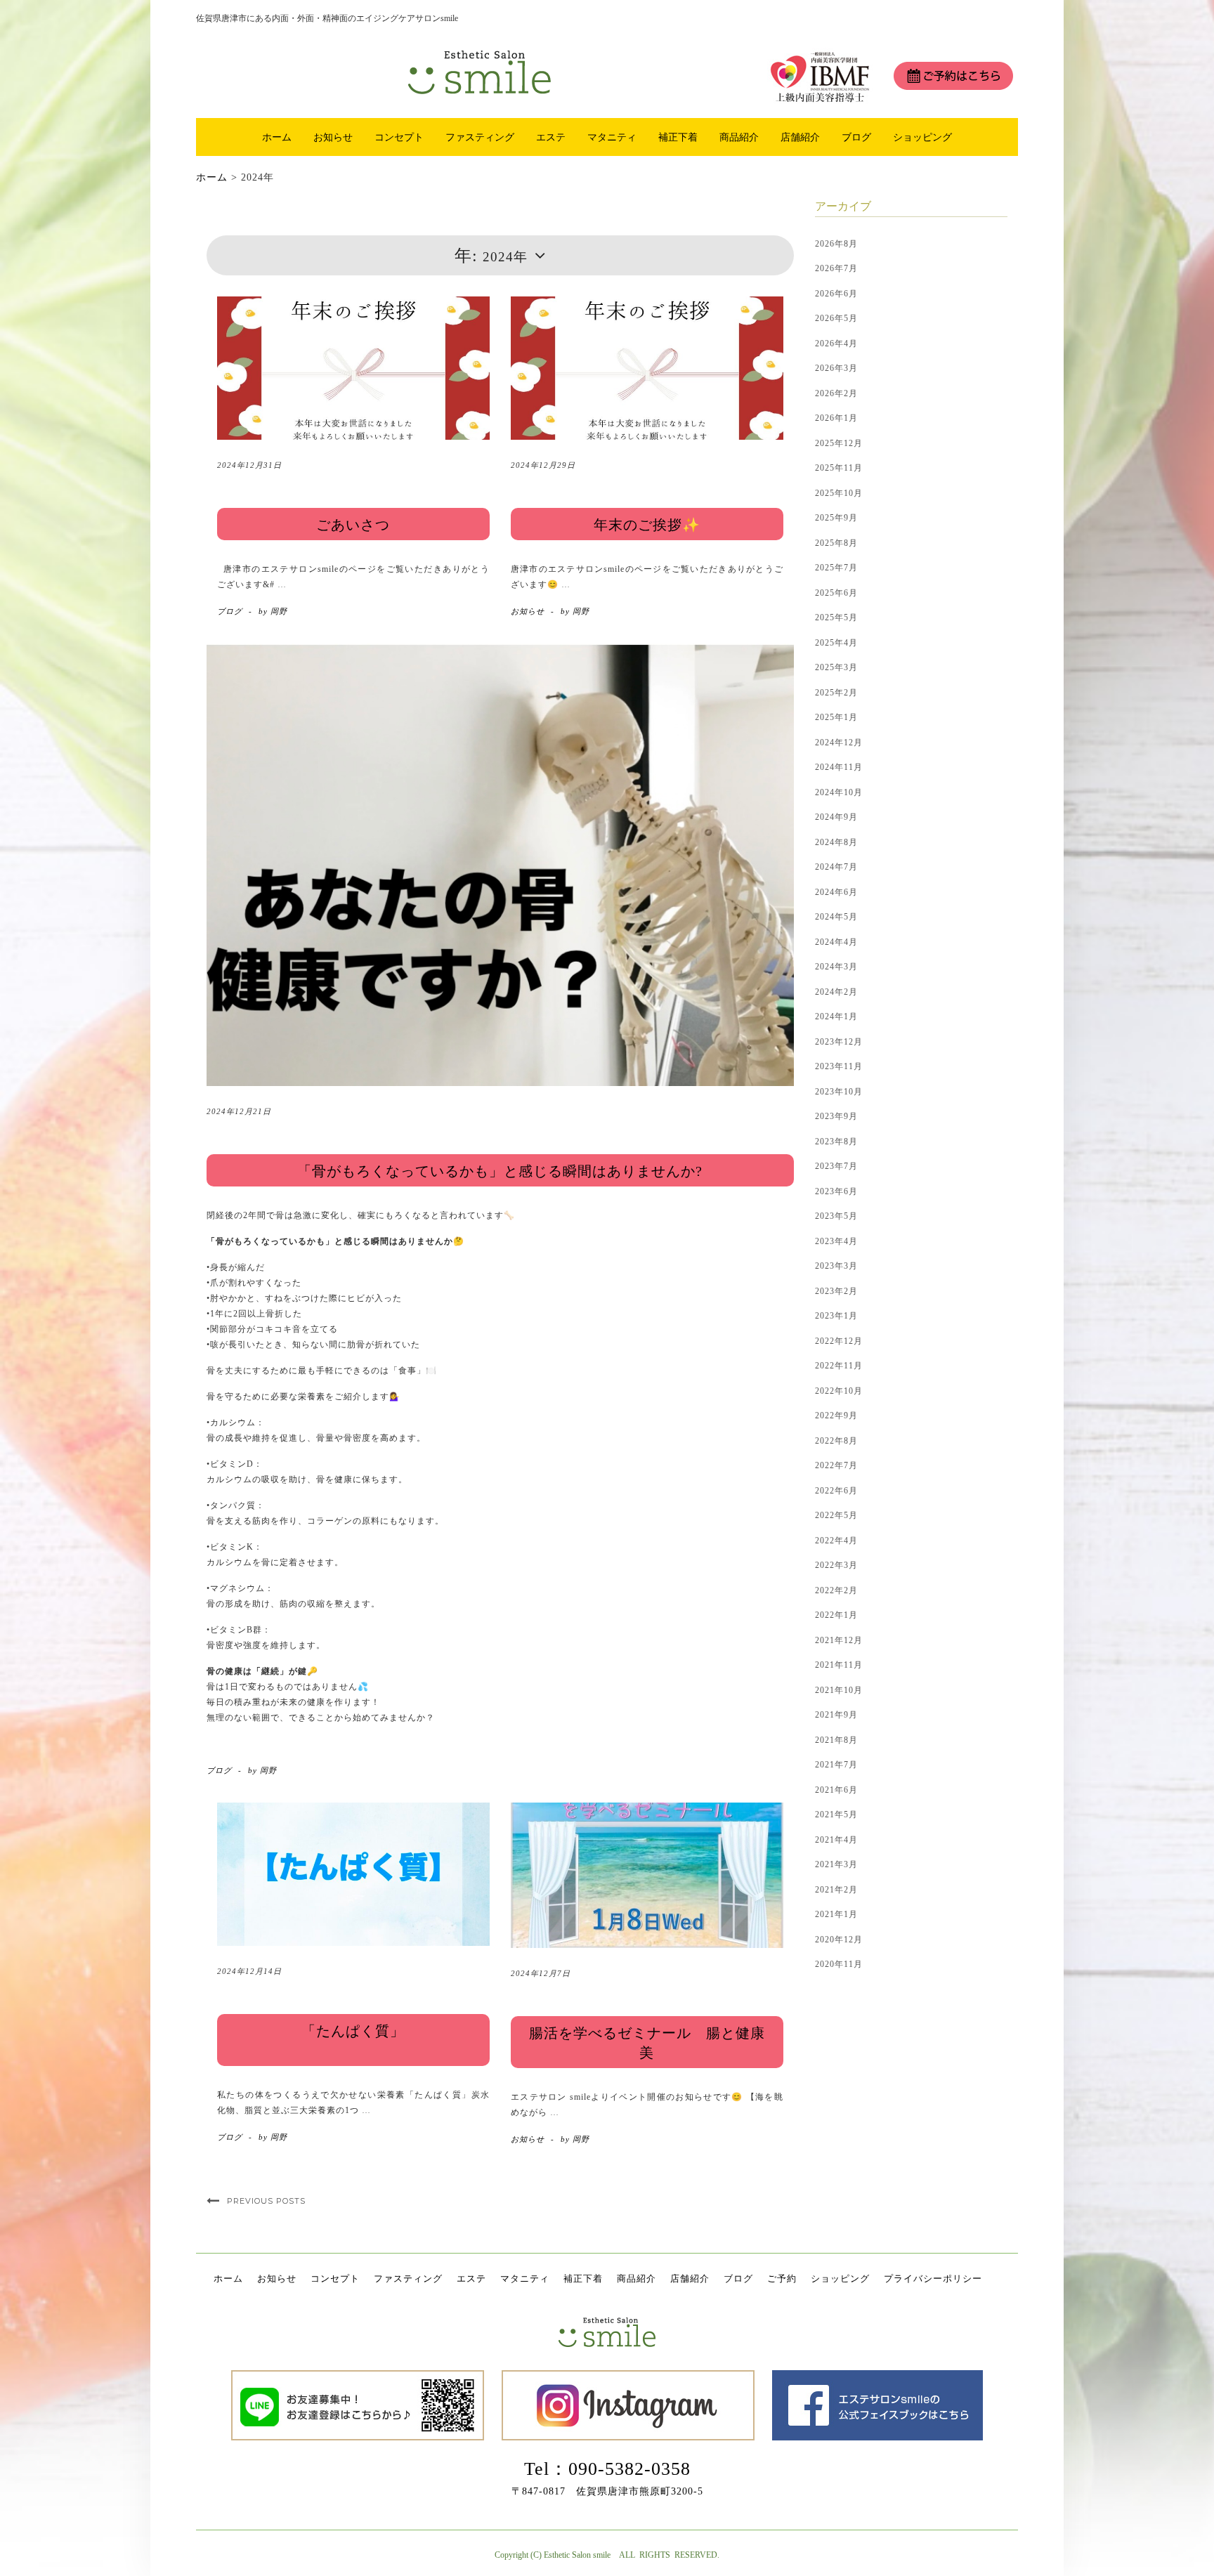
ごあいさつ (353, 525)
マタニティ (612, 137)
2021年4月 (836, 1840)
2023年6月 (836, 1191)
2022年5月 (836, 1515)
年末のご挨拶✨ (647, 525)
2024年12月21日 (239, 1111)
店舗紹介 (800, 137)
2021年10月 (839, 1690)
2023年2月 (836, 1291)
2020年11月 (839, 1964)
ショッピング (922, 137)
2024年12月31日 (249, 465)
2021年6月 (836, 1790)
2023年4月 (836, 1241)
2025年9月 (836, 518)
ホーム (277, 137)
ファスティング (480, 137)
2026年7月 (836, 268)
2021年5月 (836, 1815)
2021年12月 (839, 1640)
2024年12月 (839, 743)
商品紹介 (739, 137)
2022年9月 (836, 1416)
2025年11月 (839, 468)
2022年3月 (836, 1565)
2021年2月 (836, 1890)
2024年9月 (836, 817)
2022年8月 (836, 1441)
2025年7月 (836, 568)
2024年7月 (836, 867)
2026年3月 (836, 368)
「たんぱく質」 (353, 2031)
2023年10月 (839, 1092)
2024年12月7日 (541, 1973)
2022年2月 (836, 1590)
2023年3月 (836, 1266)
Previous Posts (266, 2201)
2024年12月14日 (249, 1971)
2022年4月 (836, 1541)
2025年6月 (836, 593)
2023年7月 (836, 1166)
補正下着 (678, 137)
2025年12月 (839, 443)
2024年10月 (839, 792)
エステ (551, 137)
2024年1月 (836, 1016)
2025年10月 (839, 493)
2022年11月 (839, 1366)
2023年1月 (836, 1316)
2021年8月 (836, 1740)
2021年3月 (836, 1864)
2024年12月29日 (543, 465)
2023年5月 (836, 1216)
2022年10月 (839, 1391)
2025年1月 (836, 717)
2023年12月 (839, 1042)
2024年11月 (839, 767)
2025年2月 (836, 693)
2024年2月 (836, 992)
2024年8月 (836, 842)
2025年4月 (836, 643)
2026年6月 (836, 294)
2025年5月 (836, 617)
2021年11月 (839, 1665)
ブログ (856, 137)
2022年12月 (839, 1341)
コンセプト (399, 137)
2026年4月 (836, 344)
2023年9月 (836, 1116)
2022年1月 (836, 1615)
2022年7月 (836, 1465)
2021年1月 (836, 1914)
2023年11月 (839, 1066)
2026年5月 (836, 318)
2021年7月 (836, 1765)
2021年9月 (836, 1715)
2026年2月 (836, 393)
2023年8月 (836, 1142)
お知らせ (333, 137)
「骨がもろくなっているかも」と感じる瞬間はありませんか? (500, 1171)
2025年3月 (836, 667)
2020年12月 (839, 1940)
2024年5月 (836, 917)
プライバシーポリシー (933, 2278)
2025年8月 (836, 543)
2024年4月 (836, 942)
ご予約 (782, 2278)
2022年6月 (836, 1491)
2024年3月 (836, 967)
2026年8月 (836, 244)
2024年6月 (836, 892)
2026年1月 (836, 418)
